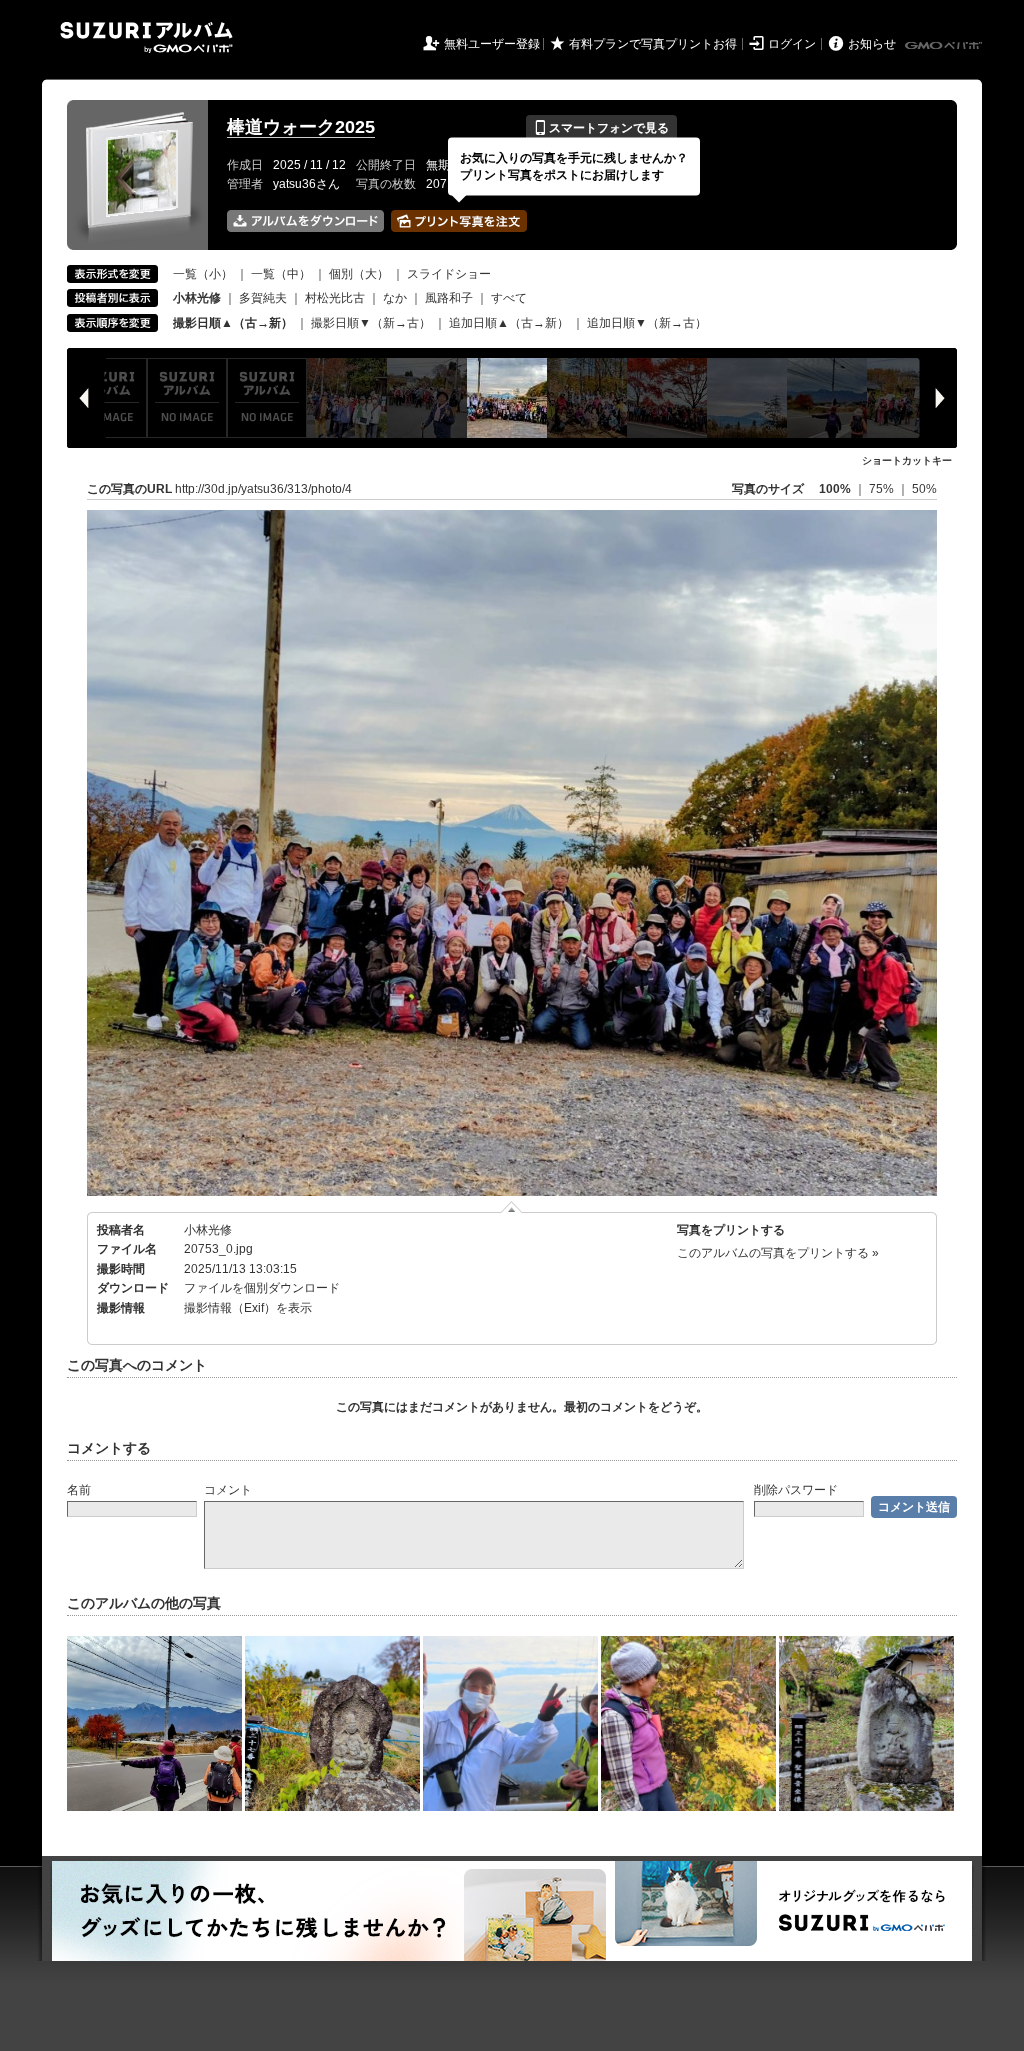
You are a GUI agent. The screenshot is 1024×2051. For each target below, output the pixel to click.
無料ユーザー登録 (492, 44)
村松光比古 (335, 298)
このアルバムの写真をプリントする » (778, 1253)
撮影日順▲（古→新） (233, 323)
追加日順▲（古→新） (509, 323)
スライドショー (449, 274)
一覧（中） (281, 274)
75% (883, 489)
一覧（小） (203, 274)
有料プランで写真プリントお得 (653, 44)
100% (835, 489)
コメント (228, 1490)
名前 (79, 1490)
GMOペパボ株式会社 (945, 46)
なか (395, 298)
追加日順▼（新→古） (647, 323)
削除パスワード (796, 1490)
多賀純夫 (263, 298)
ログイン (792, 44)
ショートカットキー (907, 460)
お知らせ (872, 44)
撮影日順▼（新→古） (371, 323)
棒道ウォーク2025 (301, 127)
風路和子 (449, 298)
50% (924, 489)
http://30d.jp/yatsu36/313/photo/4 (263, 489)
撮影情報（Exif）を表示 (248, 1308)
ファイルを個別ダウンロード (262, 1288)
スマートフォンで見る (601, 128)
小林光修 (208, 1230)
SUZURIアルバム (146, 37)
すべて (509, 298)
